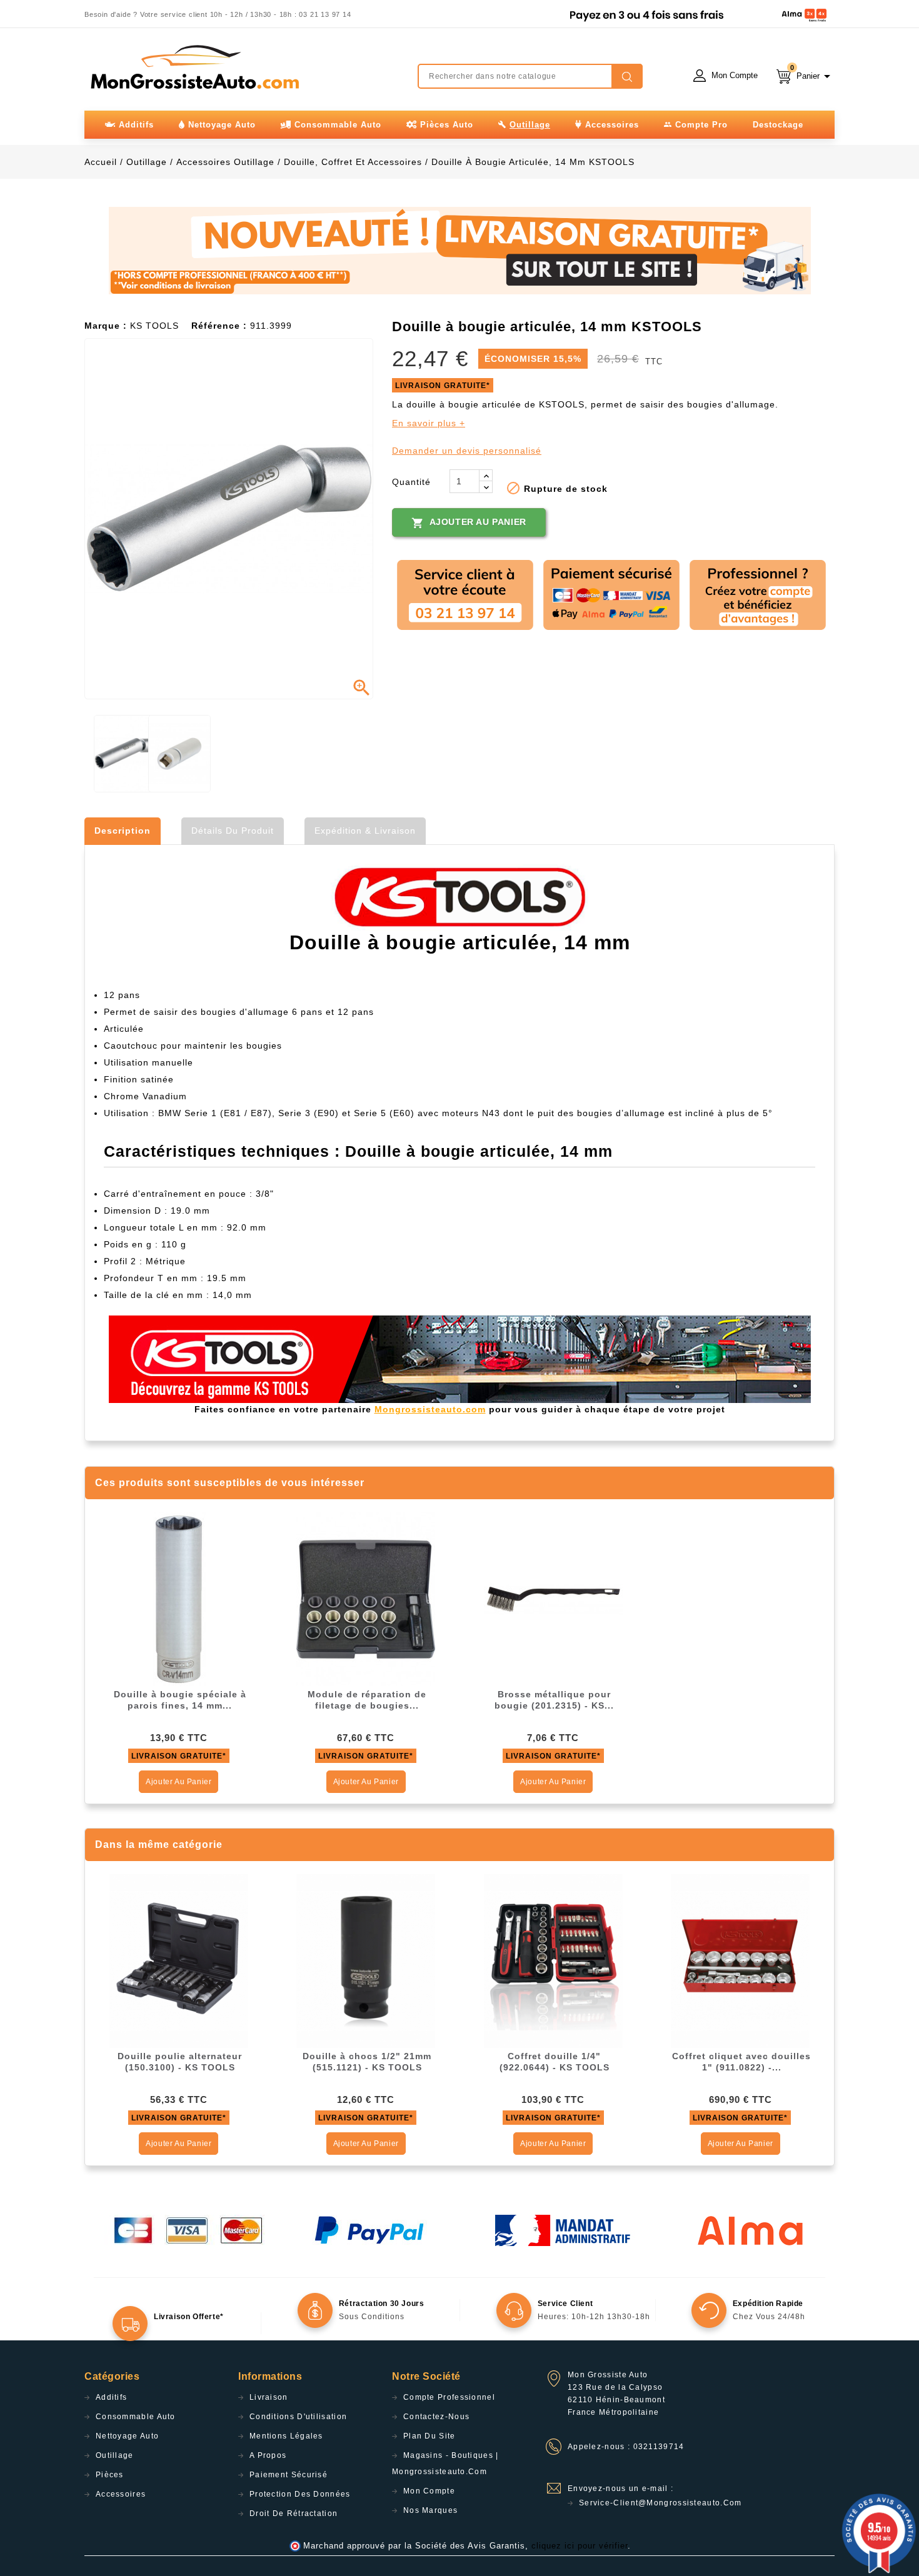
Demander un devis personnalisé (467, 451)
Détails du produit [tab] (233, 831)
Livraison (269, 2397)
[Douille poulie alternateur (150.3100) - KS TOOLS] (179, 1960)
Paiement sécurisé (289, 2475)
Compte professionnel (449, 2397)
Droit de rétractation (294, 2514)
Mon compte (429, 2491)
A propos (268, 2455)
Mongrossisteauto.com (430, 1409)
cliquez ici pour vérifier (580, 2546)
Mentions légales (286, 2436)
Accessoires (121, 2494)
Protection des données (300, 2494)
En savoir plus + (429, 423)
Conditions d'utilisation (298, 2417)
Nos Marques (430, 2510)
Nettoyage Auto (127, 2436)
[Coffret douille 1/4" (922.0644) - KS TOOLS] (553, 1960)
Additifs (111, 2397)
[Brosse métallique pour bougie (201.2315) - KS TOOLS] (553, 1599)
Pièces (110, 2475)
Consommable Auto (136, 2417)
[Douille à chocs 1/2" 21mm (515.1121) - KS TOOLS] (366, 1960)
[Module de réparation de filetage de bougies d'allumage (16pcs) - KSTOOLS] (366, 1599)
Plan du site (429, 2436)
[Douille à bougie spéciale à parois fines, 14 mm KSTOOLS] (179, 1599)
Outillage (115, 2455)
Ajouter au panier (469, 523)
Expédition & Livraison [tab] (365, 831)
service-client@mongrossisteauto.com (660, 2503)
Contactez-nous (436, 2417)
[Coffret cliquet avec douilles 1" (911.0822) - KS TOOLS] (740, 1960)
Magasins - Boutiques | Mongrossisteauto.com (445, 2464)
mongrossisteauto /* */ (194, 67)
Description (123, 831)
